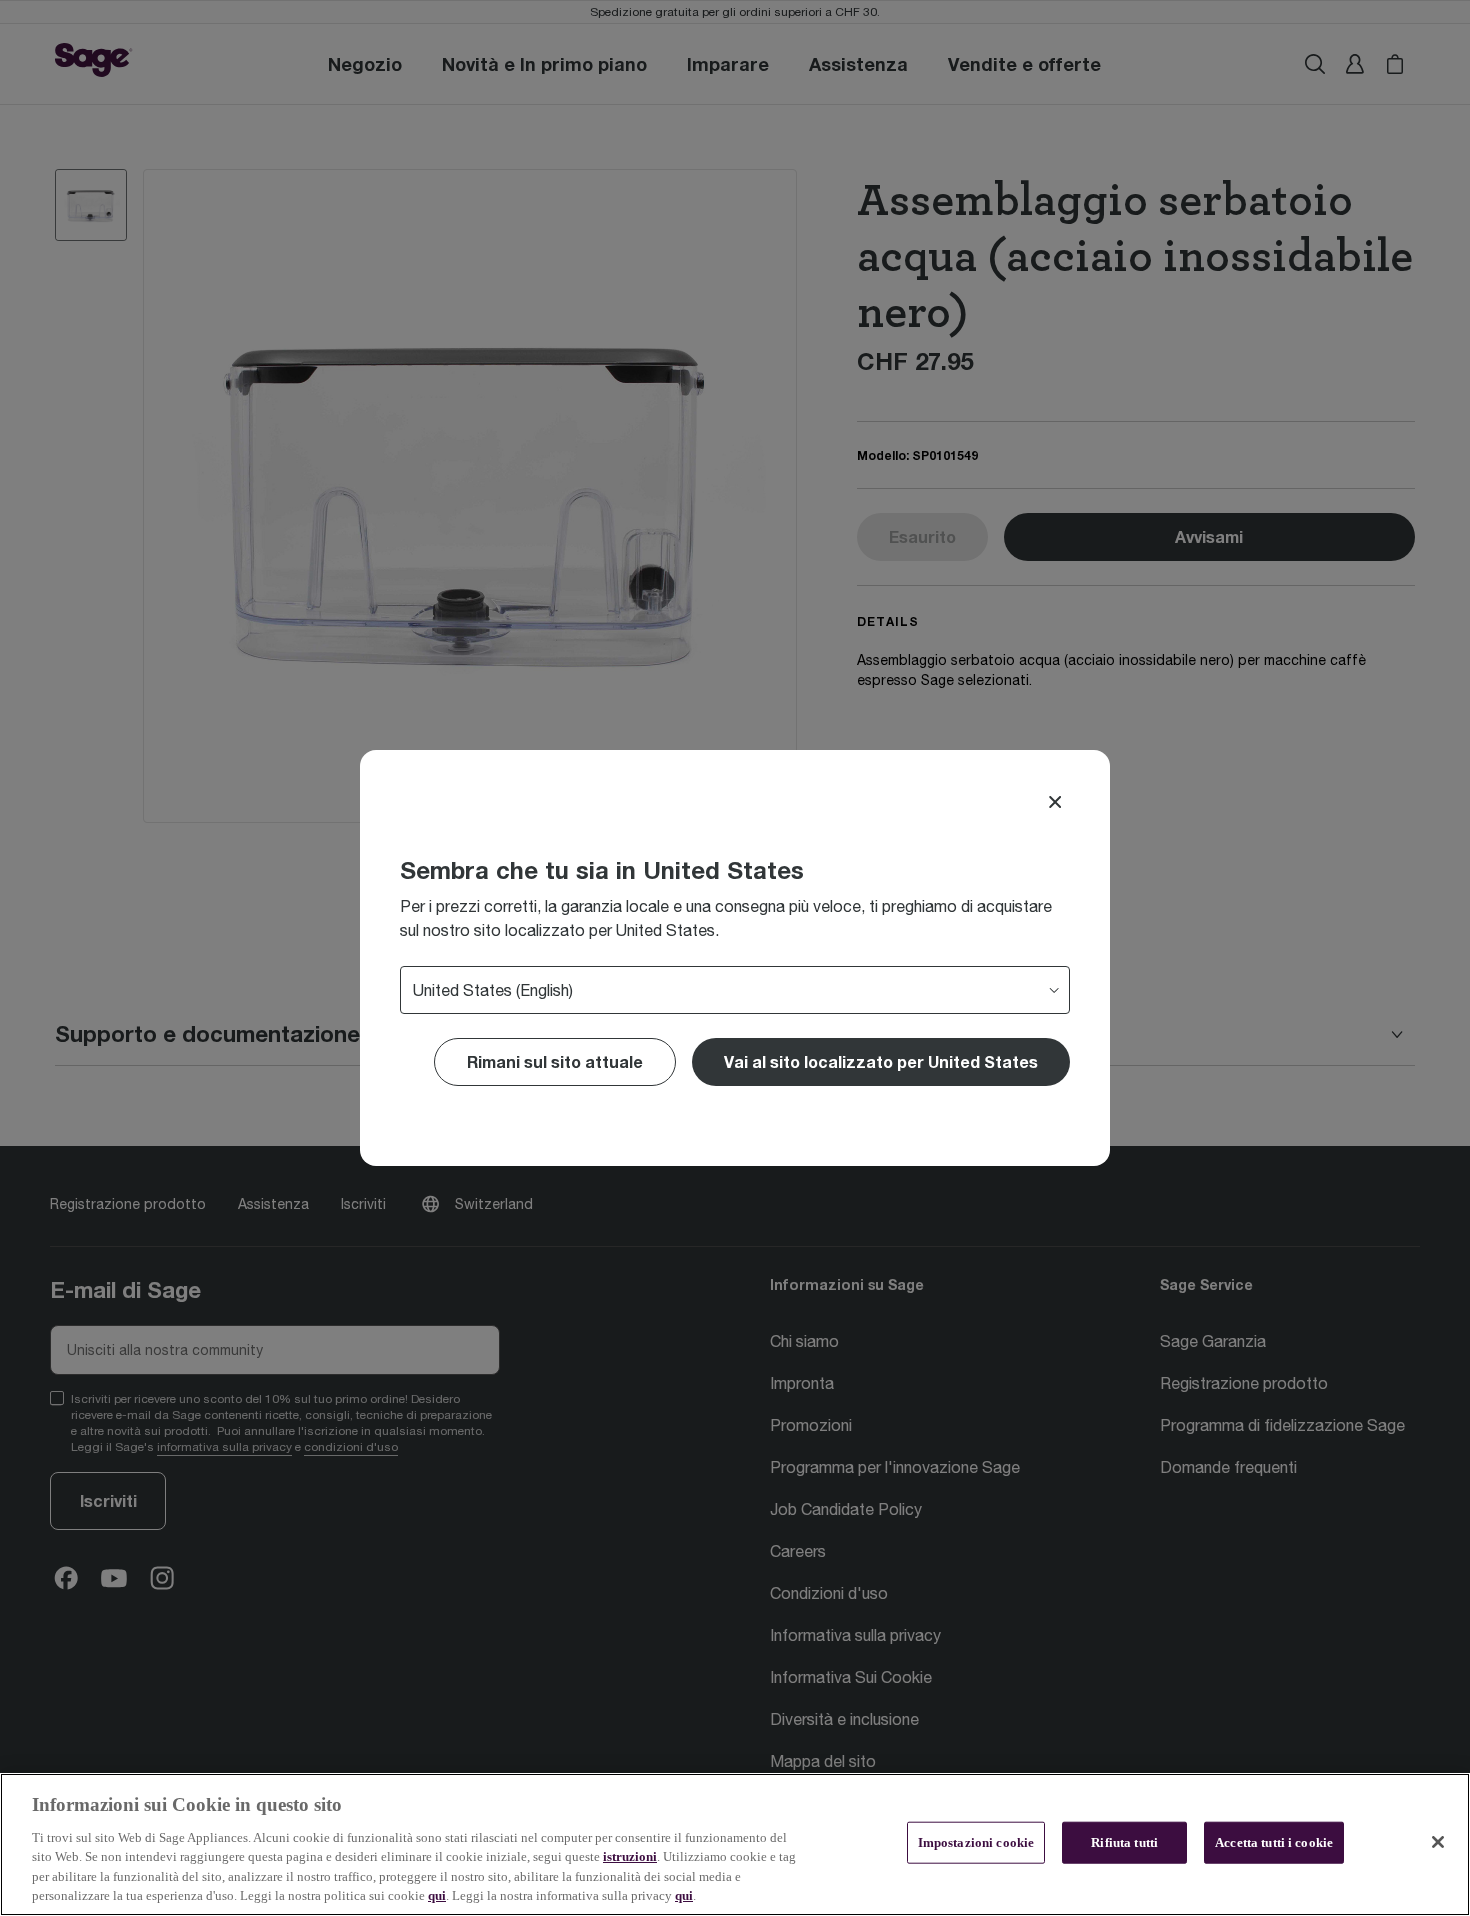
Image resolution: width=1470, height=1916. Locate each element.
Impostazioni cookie (976, 1842)
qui (437, 1895)
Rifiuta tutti (1124, 1842)
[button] (881, 1062)
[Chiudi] (1438, 1842)
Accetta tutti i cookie (1274, 1842)
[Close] (1055, 802)
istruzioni (630, 1856)
